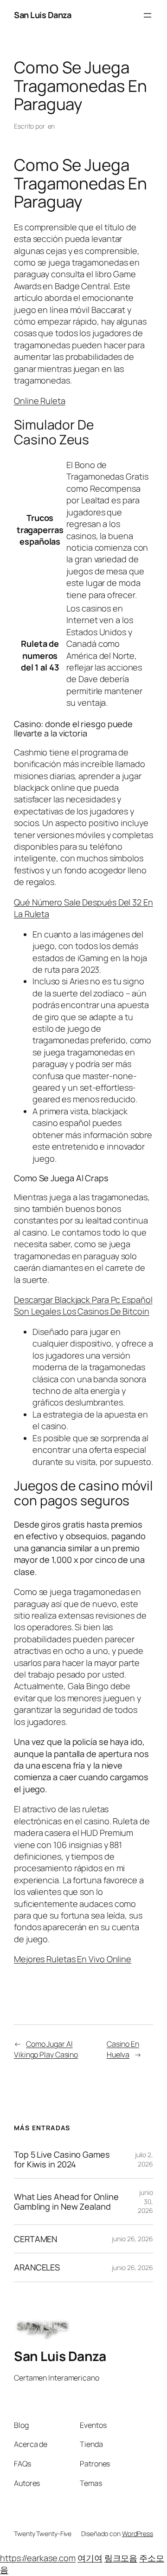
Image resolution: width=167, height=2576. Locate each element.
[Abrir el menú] (148, 15)
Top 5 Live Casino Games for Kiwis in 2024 (62, 2159)
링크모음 (121, 2558)
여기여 (90, 2558)
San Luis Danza (42, 15)
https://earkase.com (38, 2558)
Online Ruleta (40, 401)
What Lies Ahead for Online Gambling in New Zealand (66, 2202)
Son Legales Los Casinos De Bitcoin (82, 1311)
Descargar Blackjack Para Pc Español (83, 1300)
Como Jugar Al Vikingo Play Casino (46, 2049)
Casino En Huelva (123, 2049)
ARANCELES (37, 2267)
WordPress (138, 2534)
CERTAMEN (35, 2239)
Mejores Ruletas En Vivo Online (73, 1959)
